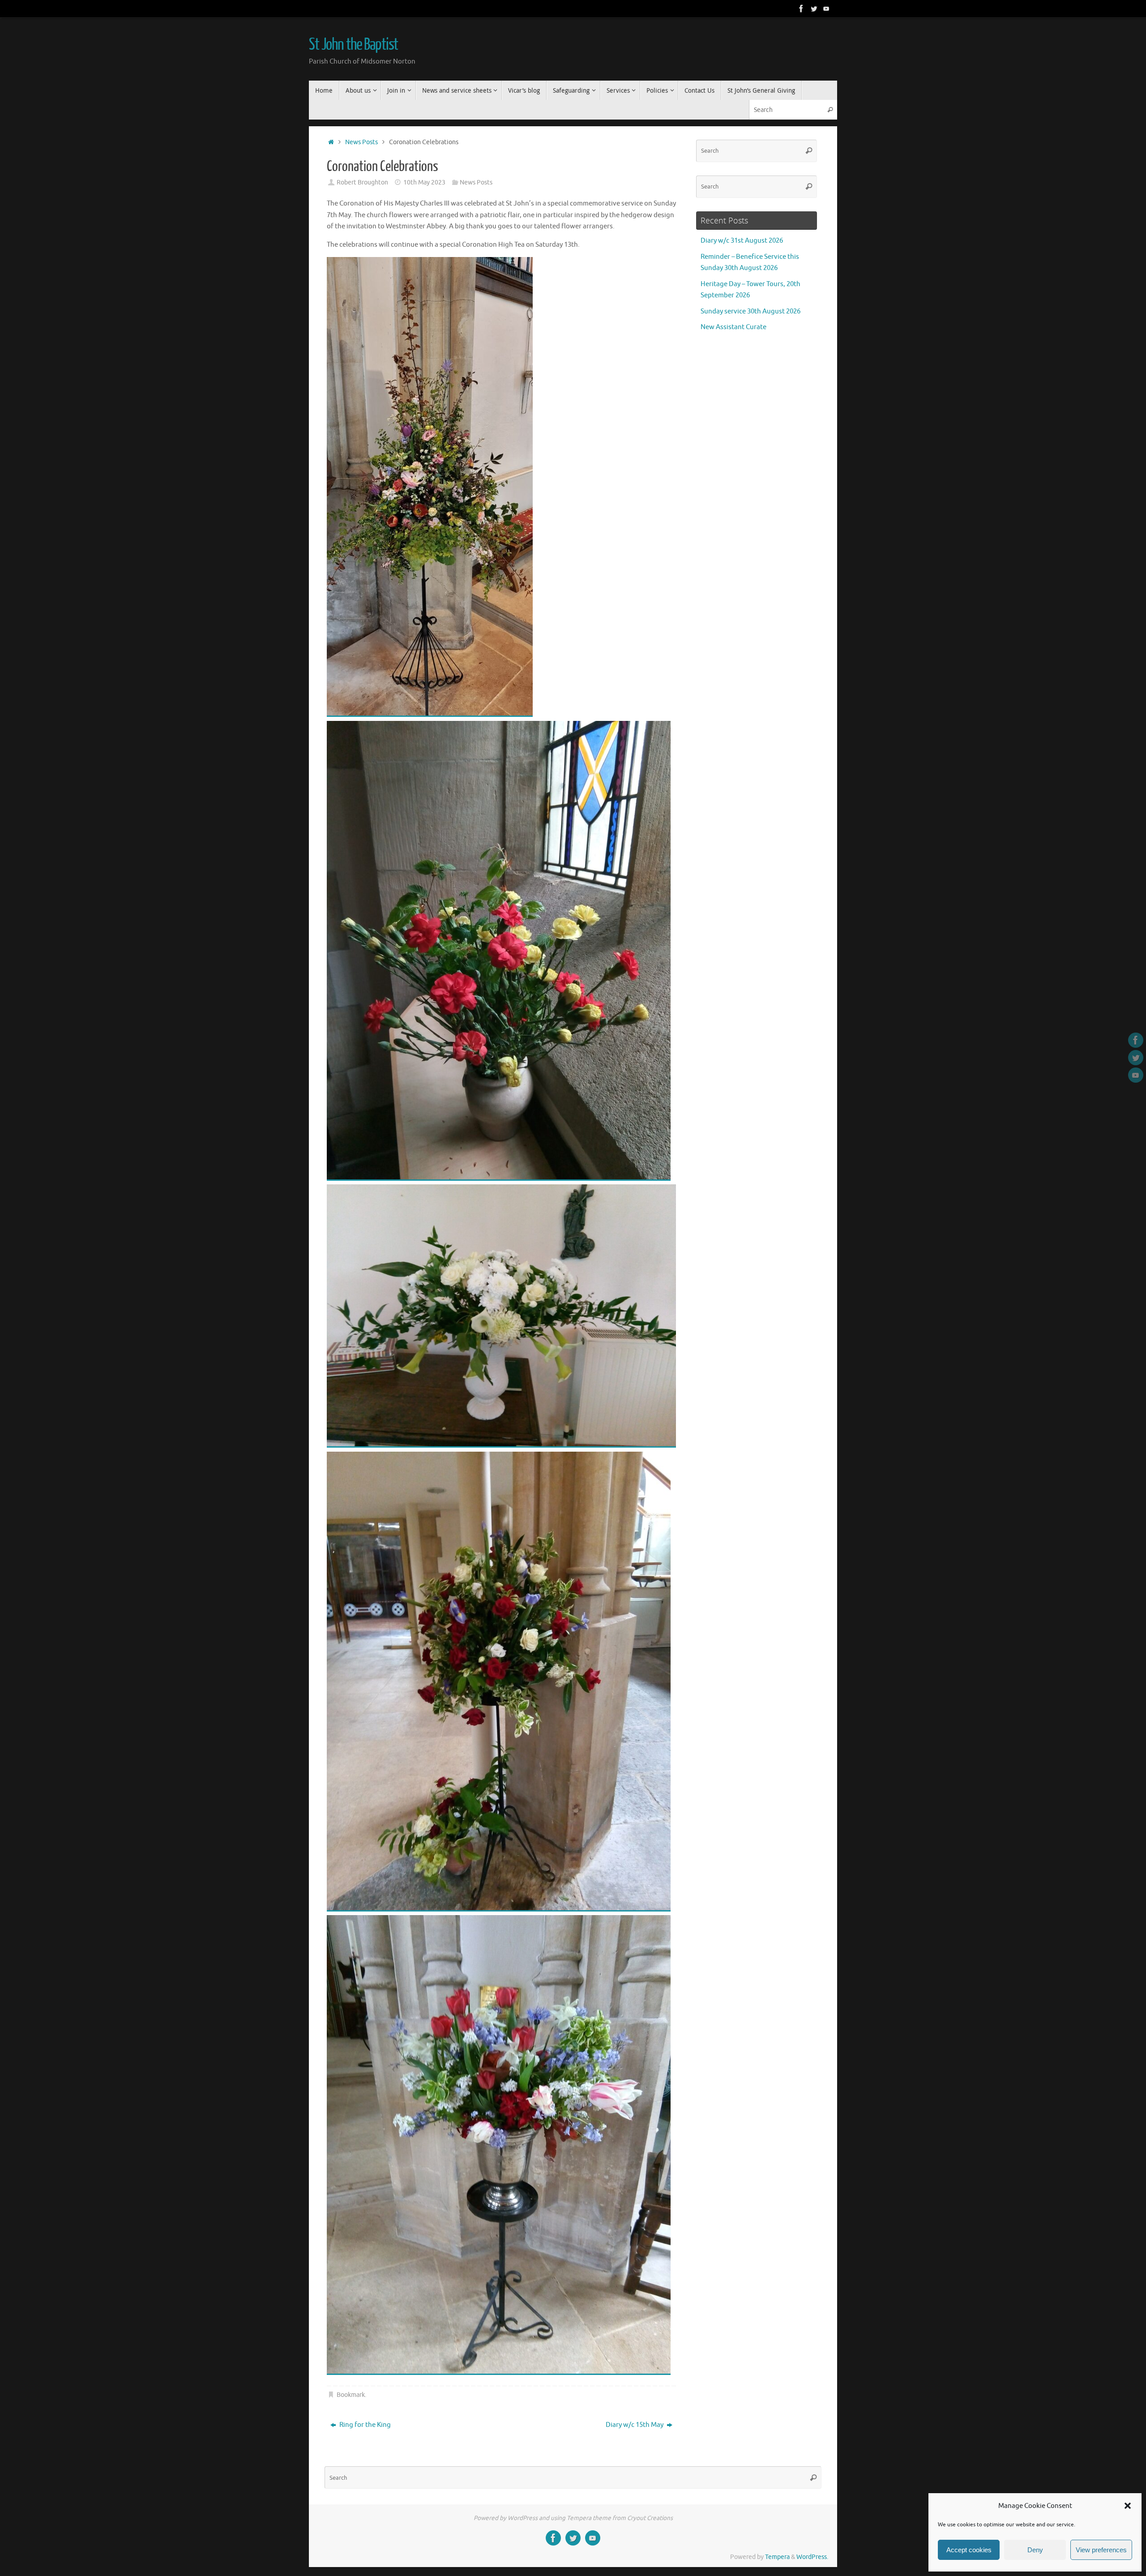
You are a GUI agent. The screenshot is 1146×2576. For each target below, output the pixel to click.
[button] (1128, 2506)
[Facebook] (801, 9)
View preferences (1101, 2550)
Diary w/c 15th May (635, 2425)
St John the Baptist (353, 45)
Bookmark (351, 2395)
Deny (1035, 2550)
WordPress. (812, 2557)
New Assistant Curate (733, 327)
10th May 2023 (424, 182)
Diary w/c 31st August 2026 (742, 241)
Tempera (777, 2557)
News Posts (361, 142)
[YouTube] (826, 9)
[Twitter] (814, 9)
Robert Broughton (362, 182)
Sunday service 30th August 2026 (750, 311)
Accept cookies (969, 2550)
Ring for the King (364, 2425)
